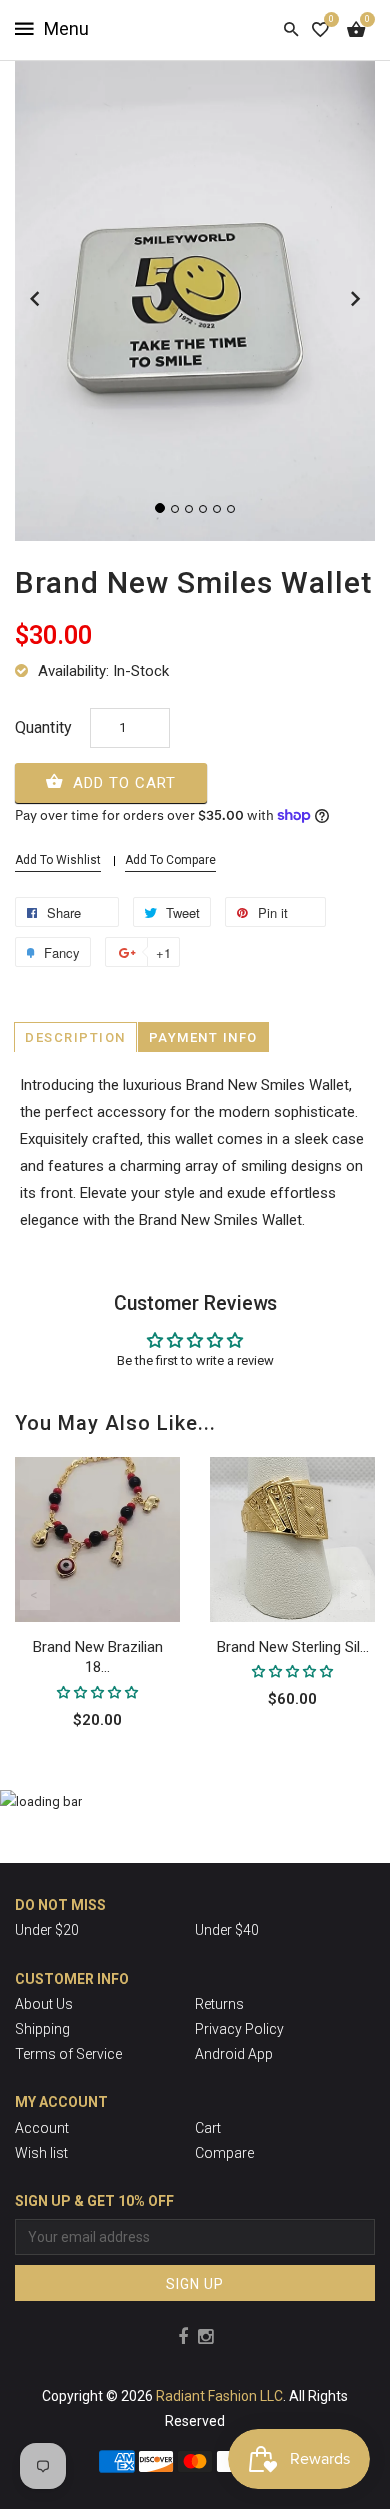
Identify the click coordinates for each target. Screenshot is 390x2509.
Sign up (195, 2284)
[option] (97, 1623)
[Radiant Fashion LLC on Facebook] (183, 2336)
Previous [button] (35, 1595)
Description (75, 1037)
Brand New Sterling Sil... (293, 1647)
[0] (320, 30)
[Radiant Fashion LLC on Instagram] (205, 2336)
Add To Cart (122, 783)
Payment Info (203, 1037)
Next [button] (355, 1595)
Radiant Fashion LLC (219, 2396)
